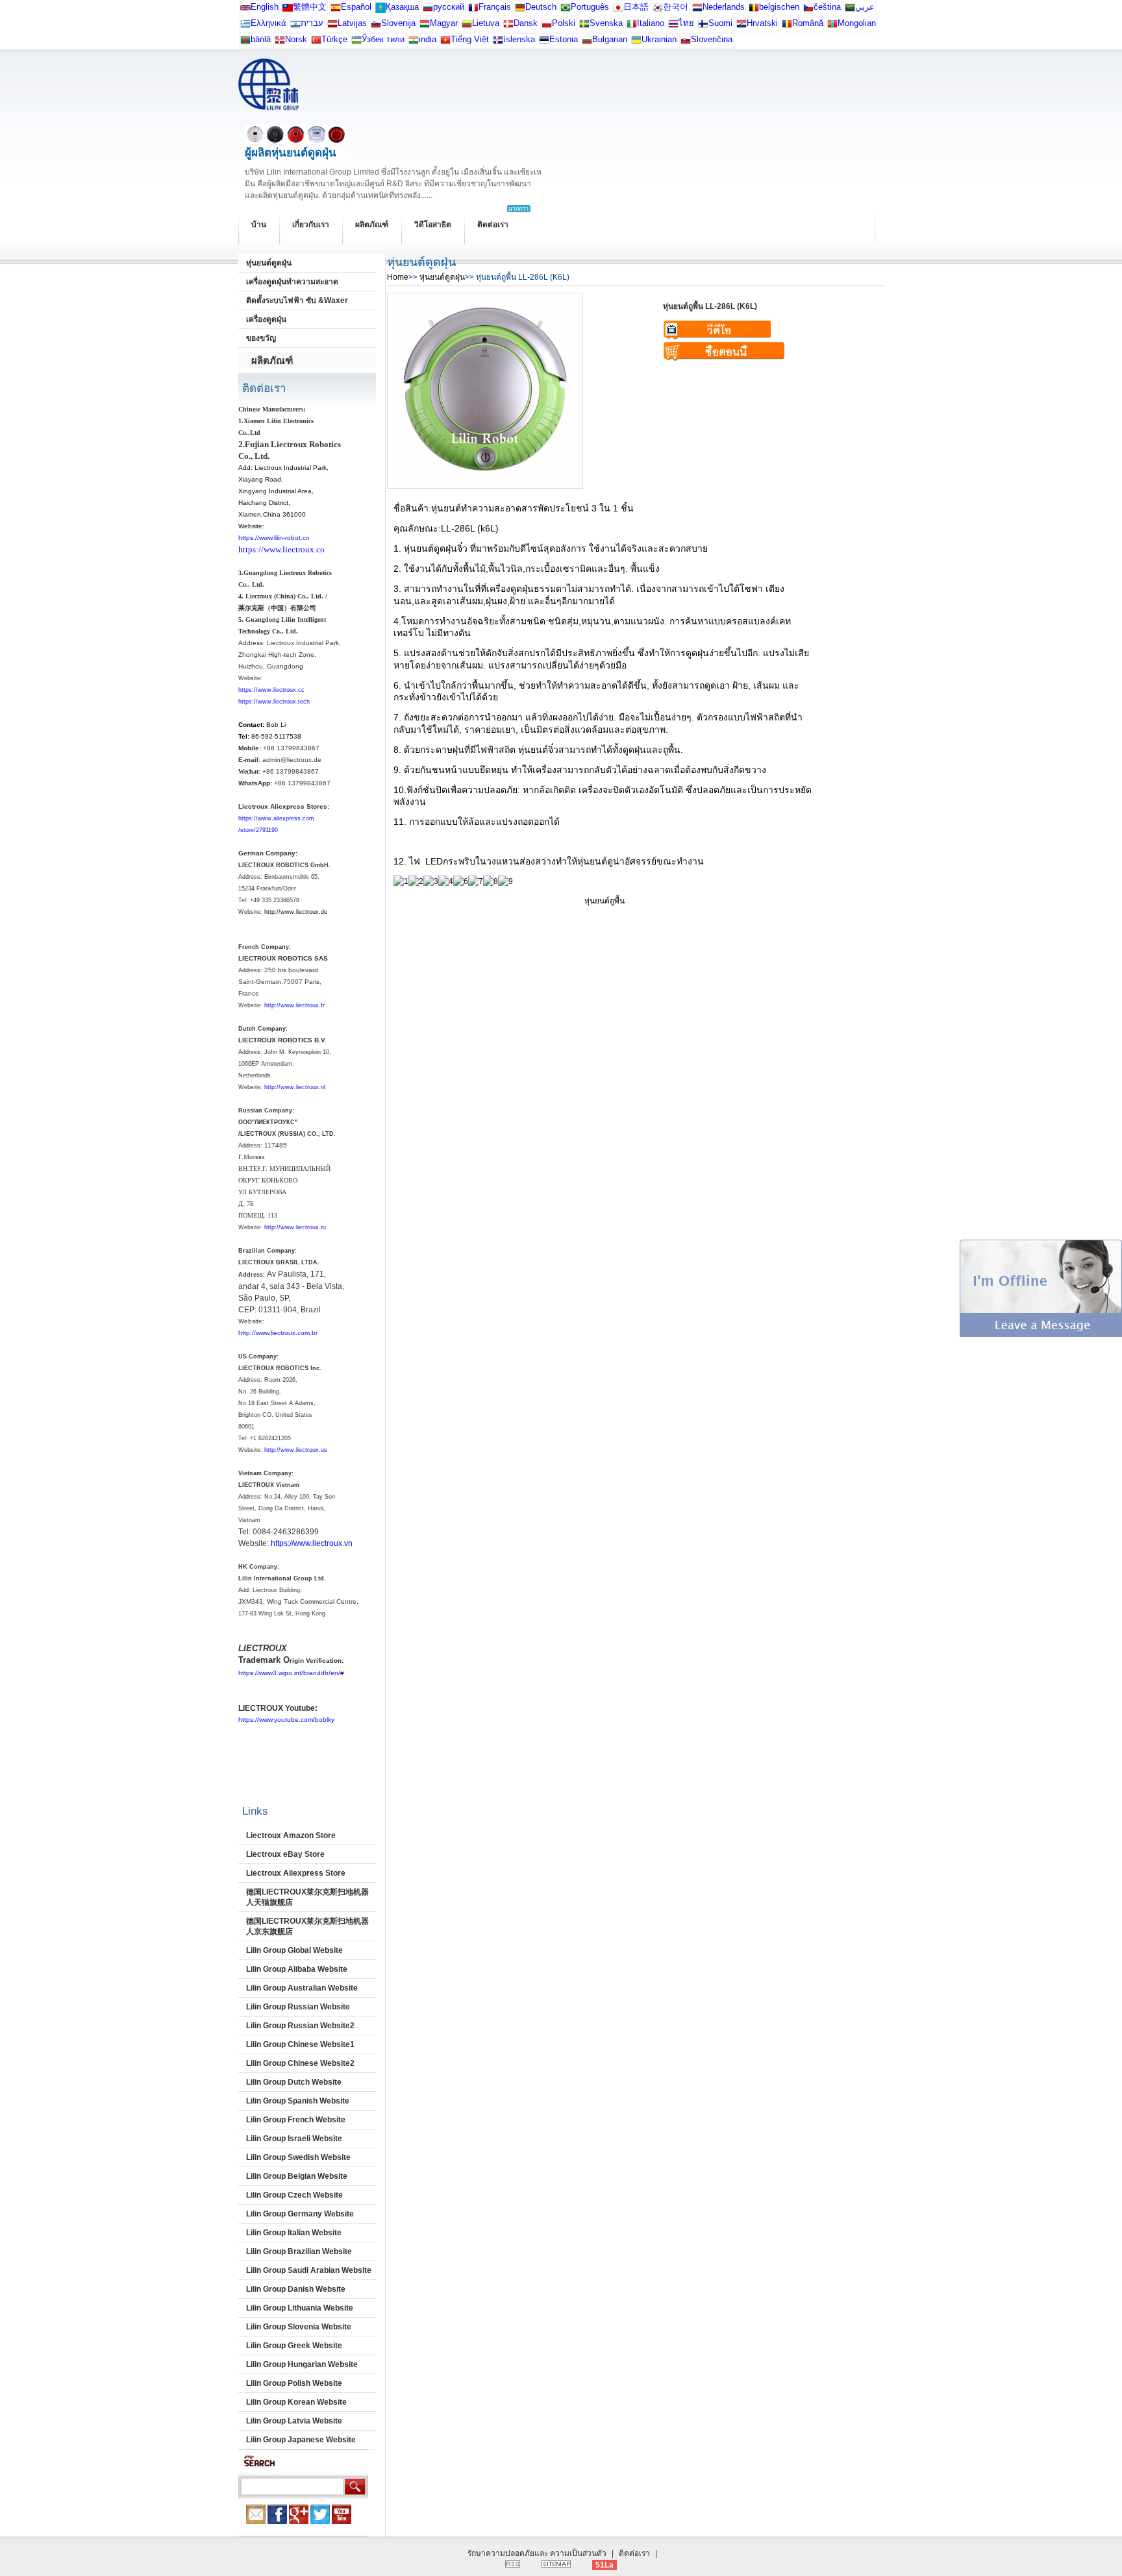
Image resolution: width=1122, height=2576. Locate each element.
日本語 (636, 7)
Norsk (296, 39)
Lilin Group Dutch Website (294, 2082)
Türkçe (334, 39)
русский (449, 7)
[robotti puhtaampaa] (703, 26)
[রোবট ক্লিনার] (245, 43)
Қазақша (402, 7)
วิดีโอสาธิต (433, 225)
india (428, 39)
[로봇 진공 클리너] (658, 10)
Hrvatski (762, 23)
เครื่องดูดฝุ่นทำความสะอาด (292, 282)
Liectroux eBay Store (285, 1854)
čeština (827, 7)
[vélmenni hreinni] (498, 43)
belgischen (779, 7)
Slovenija (398, 23)
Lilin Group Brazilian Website (299, 2251)
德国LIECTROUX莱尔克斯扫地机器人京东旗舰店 (307, 1926)
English (265, 7)
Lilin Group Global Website (294, 1950)
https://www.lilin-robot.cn (274, 538)
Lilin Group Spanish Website (298, 2101)
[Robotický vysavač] (808, 10)
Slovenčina (712, 39)
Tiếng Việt (470, 39)
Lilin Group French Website (296, 2120)
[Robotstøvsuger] (508, 26)
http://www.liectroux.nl (295, 1087)
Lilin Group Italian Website (294, 2233)
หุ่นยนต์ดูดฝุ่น (269, 263)
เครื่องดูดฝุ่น (266, 319)
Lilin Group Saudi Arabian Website (309, 2270)
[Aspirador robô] (566, 10)
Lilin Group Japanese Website (301, 2440)
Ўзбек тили (383, 39)
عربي (865, 7)
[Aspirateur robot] (473, 10)
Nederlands (724, 7)
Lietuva (486, 23)
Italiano (651, 23)
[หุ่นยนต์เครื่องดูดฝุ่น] (673, 26)
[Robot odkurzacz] (547, 26)
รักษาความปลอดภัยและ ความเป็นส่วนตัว (537, 2553)
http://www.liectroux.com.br (278, 1333)
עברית (312, 23)
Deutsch (541, 7)
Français (495, 7)
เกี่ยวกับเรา (311, 225)
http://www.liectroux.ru (295, 1227)
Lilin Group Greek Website (294, 2346)
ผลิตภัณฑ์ (372, 225)
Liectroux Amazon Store (291, 1835)
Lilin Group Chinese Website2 (300, 2063)
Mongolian (857, 23)
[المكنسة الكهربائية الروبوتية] (850, 10)
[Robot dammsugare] (584, 26)
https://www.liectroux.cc (271, 690)
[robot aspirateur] (754, 10)
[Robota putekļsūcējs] (332, 26)
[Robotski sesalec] (376, 26)
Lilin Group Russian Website (298, 2007)
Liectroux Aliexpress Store (296, 1873)
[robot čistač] (742, 26)
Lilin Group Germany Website (300, 2214)
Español (356, 7)
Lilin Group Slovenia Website (299, 2327)
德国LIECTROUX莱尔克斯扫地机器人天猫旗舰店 (307, 1897)
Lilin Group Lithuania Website (300, 2308)
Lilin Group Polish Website (294, 2383)
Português (590, 7)
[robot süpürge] (316, 43)
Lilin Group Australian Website (302, 1988)
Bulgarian (610, 39)
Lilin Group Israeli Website (294, 2139)
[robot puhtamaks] (544, 43)
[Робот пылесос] (380, 10)
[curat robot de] (787, 26)
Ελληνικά (268, 23)
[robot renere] (280, 43)
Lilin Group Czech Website (294, 2195)
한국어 (676, 7)
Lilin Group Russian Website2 (300, 2026)
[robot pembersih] (414, 43)
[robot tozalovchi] (356, 43)
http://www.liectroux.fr (294, 1005)
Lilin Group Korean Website (296, 2402)
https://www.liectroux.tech (274, 702)
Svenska (606, 23)
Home (398, 277)
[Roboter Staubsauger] (520, 10)
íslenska (519, 39)
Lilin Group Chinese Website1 (300, 2044)
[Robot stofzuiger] (697, 10)
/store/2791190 (258, 830)
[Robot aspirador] (336, 10)
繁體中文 (310, 7)
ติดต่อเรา (493, 225)
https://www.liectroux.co (281, 549)
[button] (1041, 1334)
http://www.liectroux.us (296, 1450)
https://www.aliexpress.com (276, 818)
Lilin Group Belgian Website (297, 2176)
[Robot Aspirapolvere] (632, 26)
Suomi (720, 23)
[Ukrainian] (636, 43)
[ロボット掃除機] (618, 10)
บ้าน (259, 225)
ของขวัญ (261, 338)
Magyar (444, 23)
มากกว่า (518, 209)
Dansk (526, 23)
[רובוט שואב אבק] (295, 26)
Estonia (564, 39)
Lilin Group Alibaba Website (297, 1969)
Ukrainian (659, 39)
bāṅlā (261, 39)
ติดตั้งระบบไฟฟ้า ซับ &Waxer (297, 301)
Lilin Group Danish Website (296, 2289)
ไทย (686, 23)
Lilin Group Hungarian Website (302, 2364)
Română (808, 23)
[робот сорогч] (832, 26)
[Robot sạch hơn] (445, 43)
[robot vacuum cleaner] (245, 10)
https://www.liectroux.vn (312, 1543)
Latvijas (352, 23)
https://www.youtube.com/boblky (286, 1720)
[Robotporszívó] (425, 26)
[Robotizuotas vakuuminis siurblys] (467, 26)
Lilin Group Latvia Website (294, 2421)
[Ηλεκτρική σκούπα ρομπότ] (245, 26)
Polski (564, 23)
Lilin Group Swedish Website (298, 2157)
